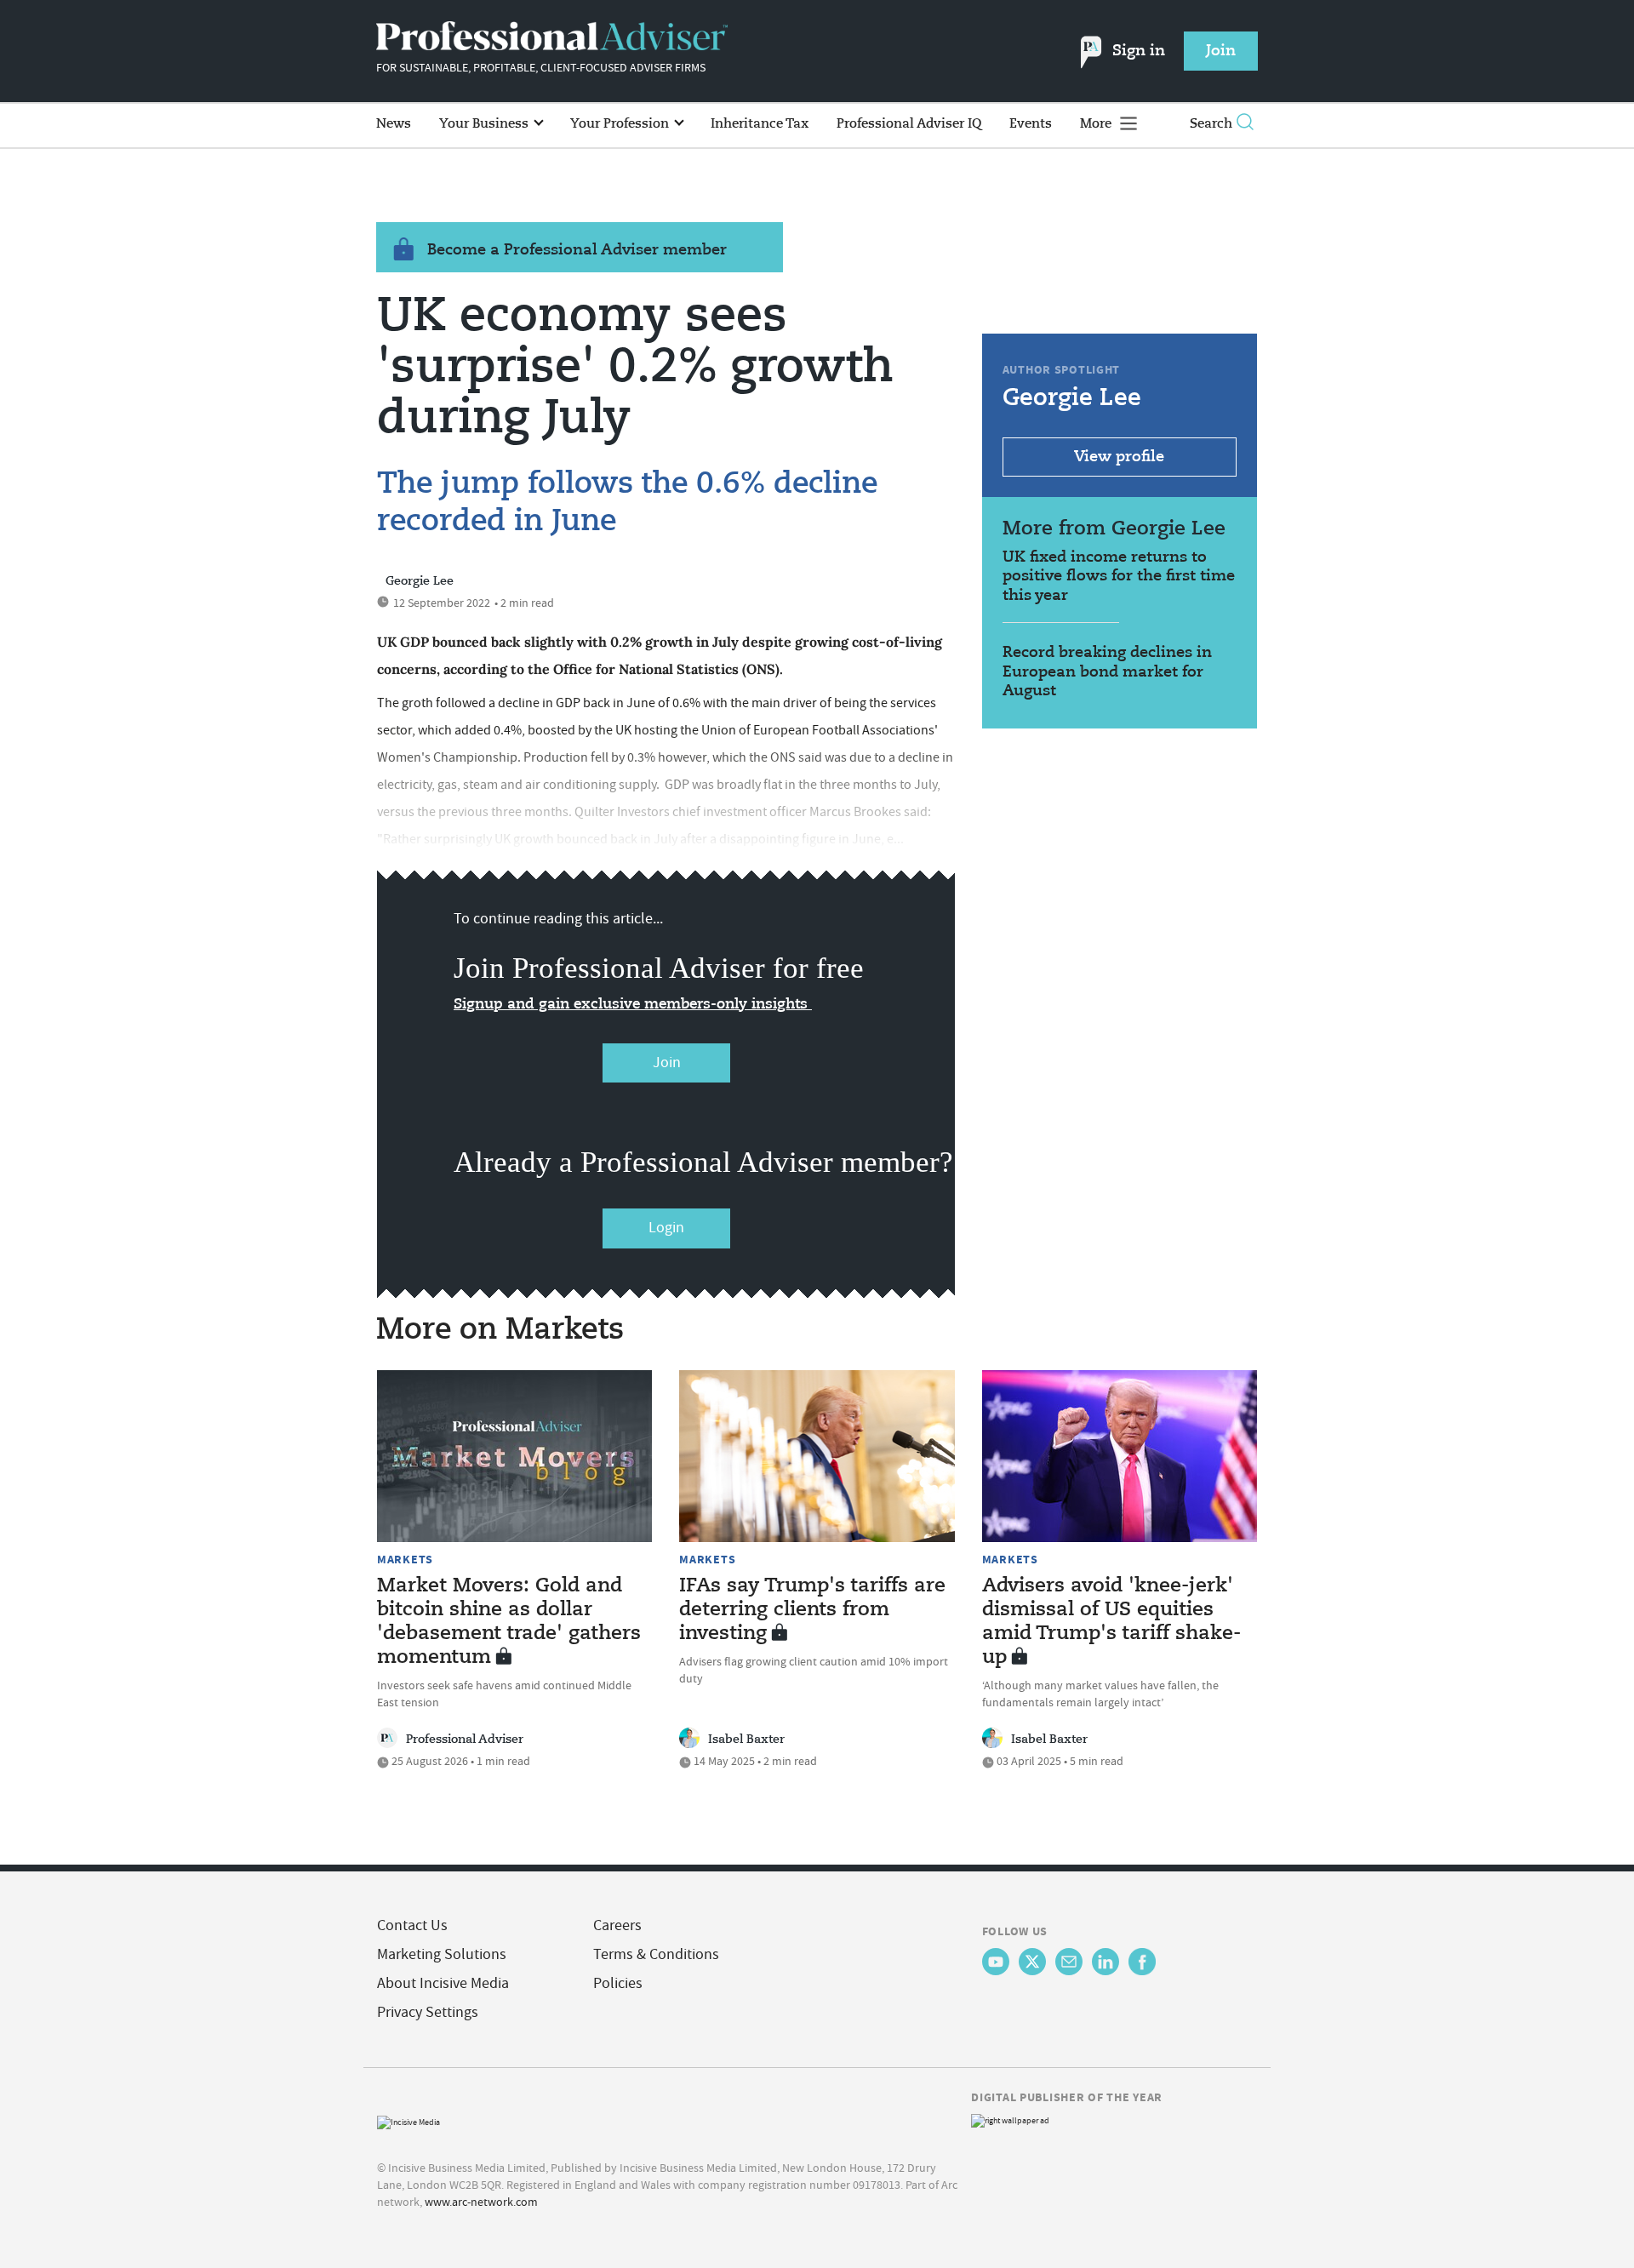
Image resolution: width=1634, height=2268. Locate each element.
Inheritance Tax (760, 124)
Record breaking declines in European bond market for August (1107, 672)
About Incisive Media (443, 1983)
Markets (405, 1559)
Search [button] (1211, 124)
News (394, 124)
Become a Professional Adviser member (577, 250)
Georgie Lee (420, 581)
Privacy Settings (428, 2012)
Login (666, 1228)
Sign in (1139, 51)
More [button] (1097, 124)
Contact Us (412, 1925)
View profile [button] (1119, 457)
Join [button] (1221, 51)
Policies (618, 1983)
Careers (617, 1925)
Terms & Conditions (656, 1954)
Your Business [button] (486, 124)
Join (667, 1063)
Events (1031, 124)
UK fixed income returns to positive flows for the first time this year (1119, 577)
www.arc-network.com (481, 2202)
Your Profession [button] (621, 124)
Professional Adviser (465, 1740)
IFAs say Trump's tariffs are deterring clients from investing (812, 1610)
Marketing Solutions (442, 1954)
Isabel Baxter (746, 1740)
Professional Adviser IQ (909, 124)
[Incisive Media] (408, 2120)
